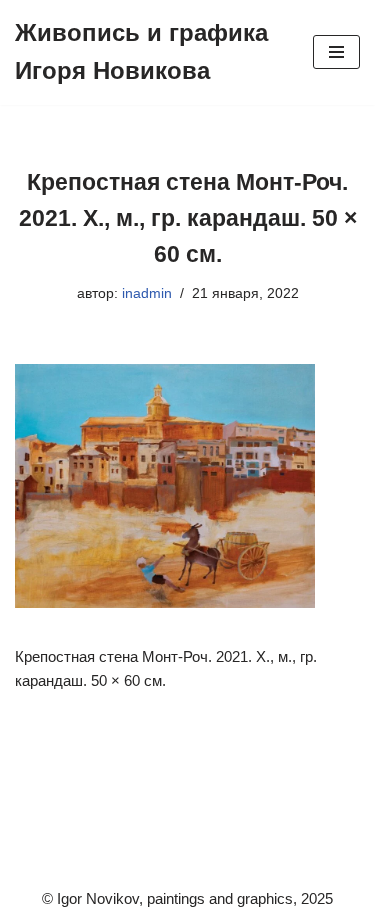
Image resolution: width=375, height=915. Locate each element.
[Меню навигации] (336, 52)
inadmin (147, 293)
